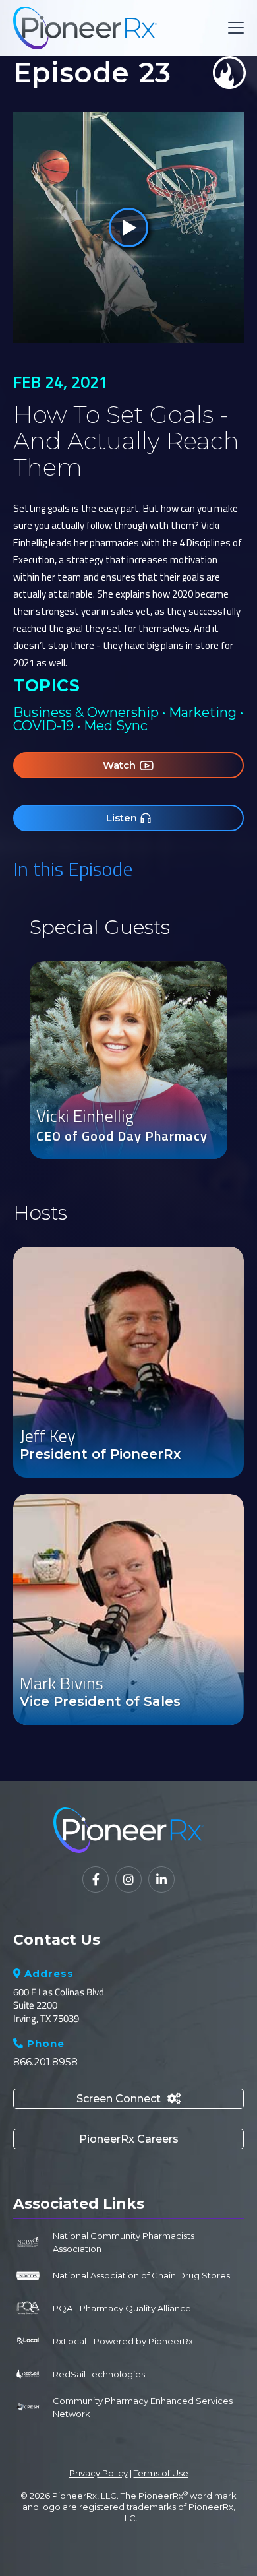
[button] (233, 28)
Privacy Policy (99, 2473)
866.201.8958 (45, 2062)
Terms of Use (161, 2473)
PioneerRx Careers (129, 2139)
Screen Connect (128, 2099)
